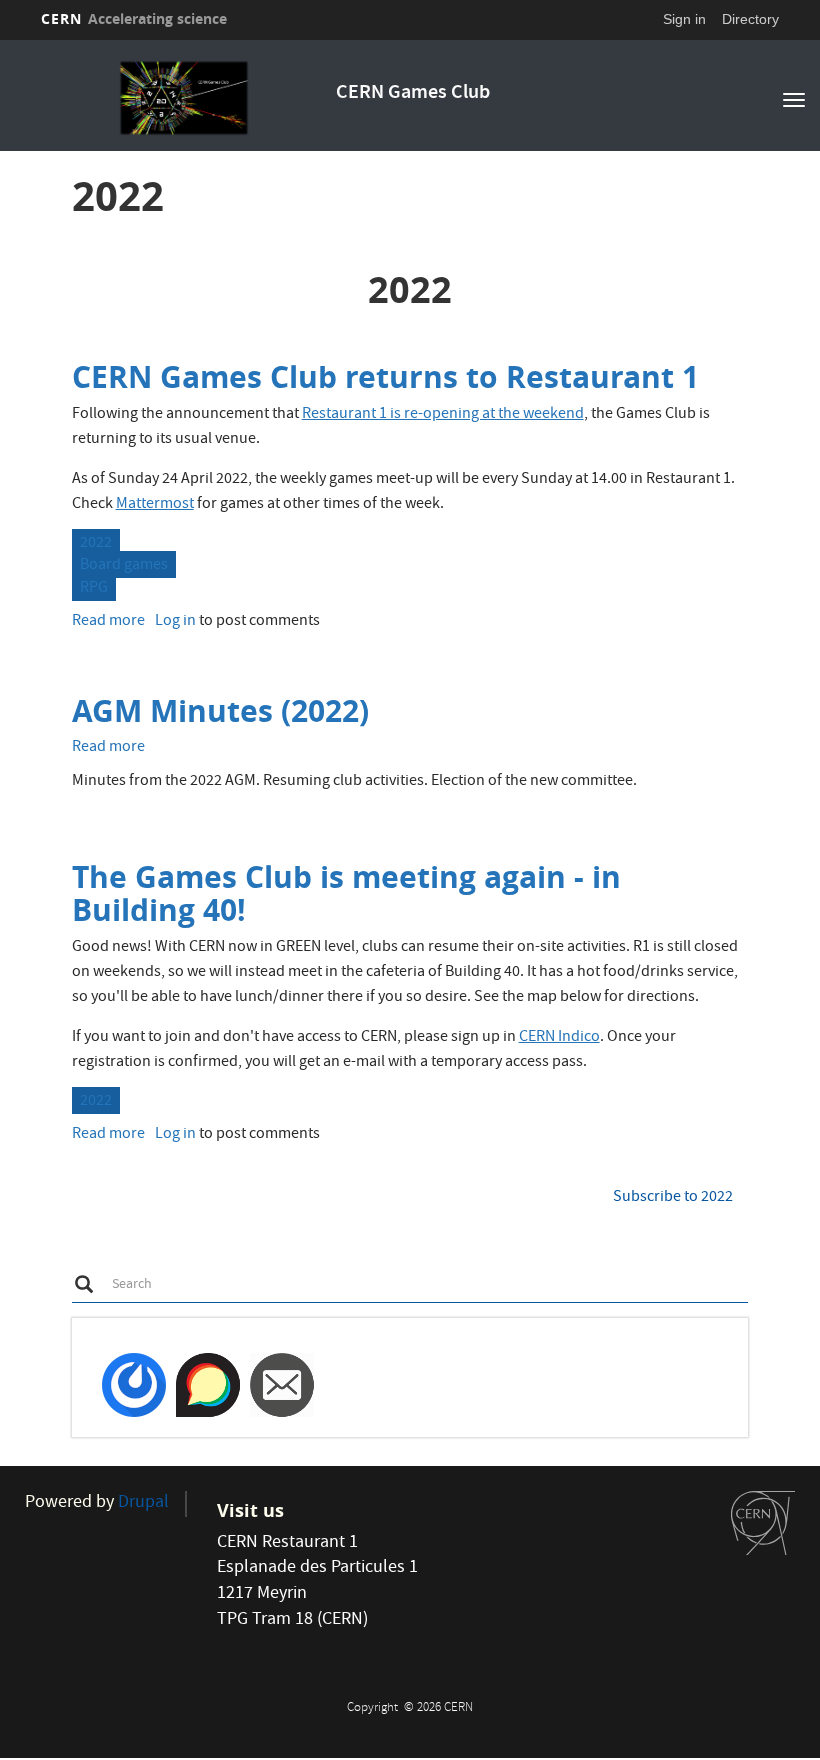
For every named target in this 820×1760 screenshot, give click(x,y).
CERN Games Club (413, 93)
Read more (108, 622)
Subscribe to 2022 (673, 1198)
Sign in (684, 19)
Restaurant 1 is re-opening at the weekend (443, 415)
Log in (175, 622)
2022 (96, 544)
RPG (94, 589)
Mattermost (155, 505)
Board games (124, 566)
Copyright (374, 1708)
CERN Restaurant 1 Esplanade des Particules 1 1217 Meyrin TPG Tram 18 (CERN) (317, 1582)
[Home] (183, 98)
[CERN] (763, 1523)
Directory (750, 19)
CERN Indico (559, 1038)
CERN (134, 18)
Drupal (143, 1503)
